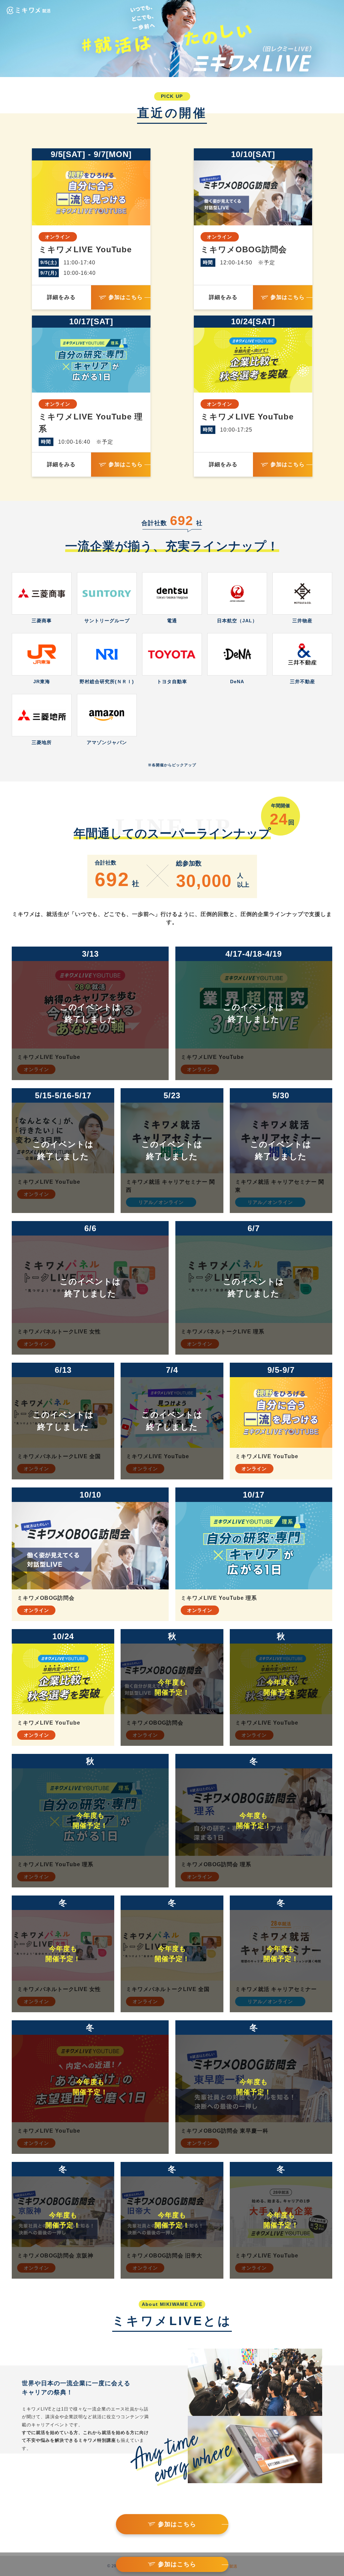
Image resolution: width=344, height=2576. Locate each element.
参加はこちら (126, 297)
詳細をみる (61, 297)
